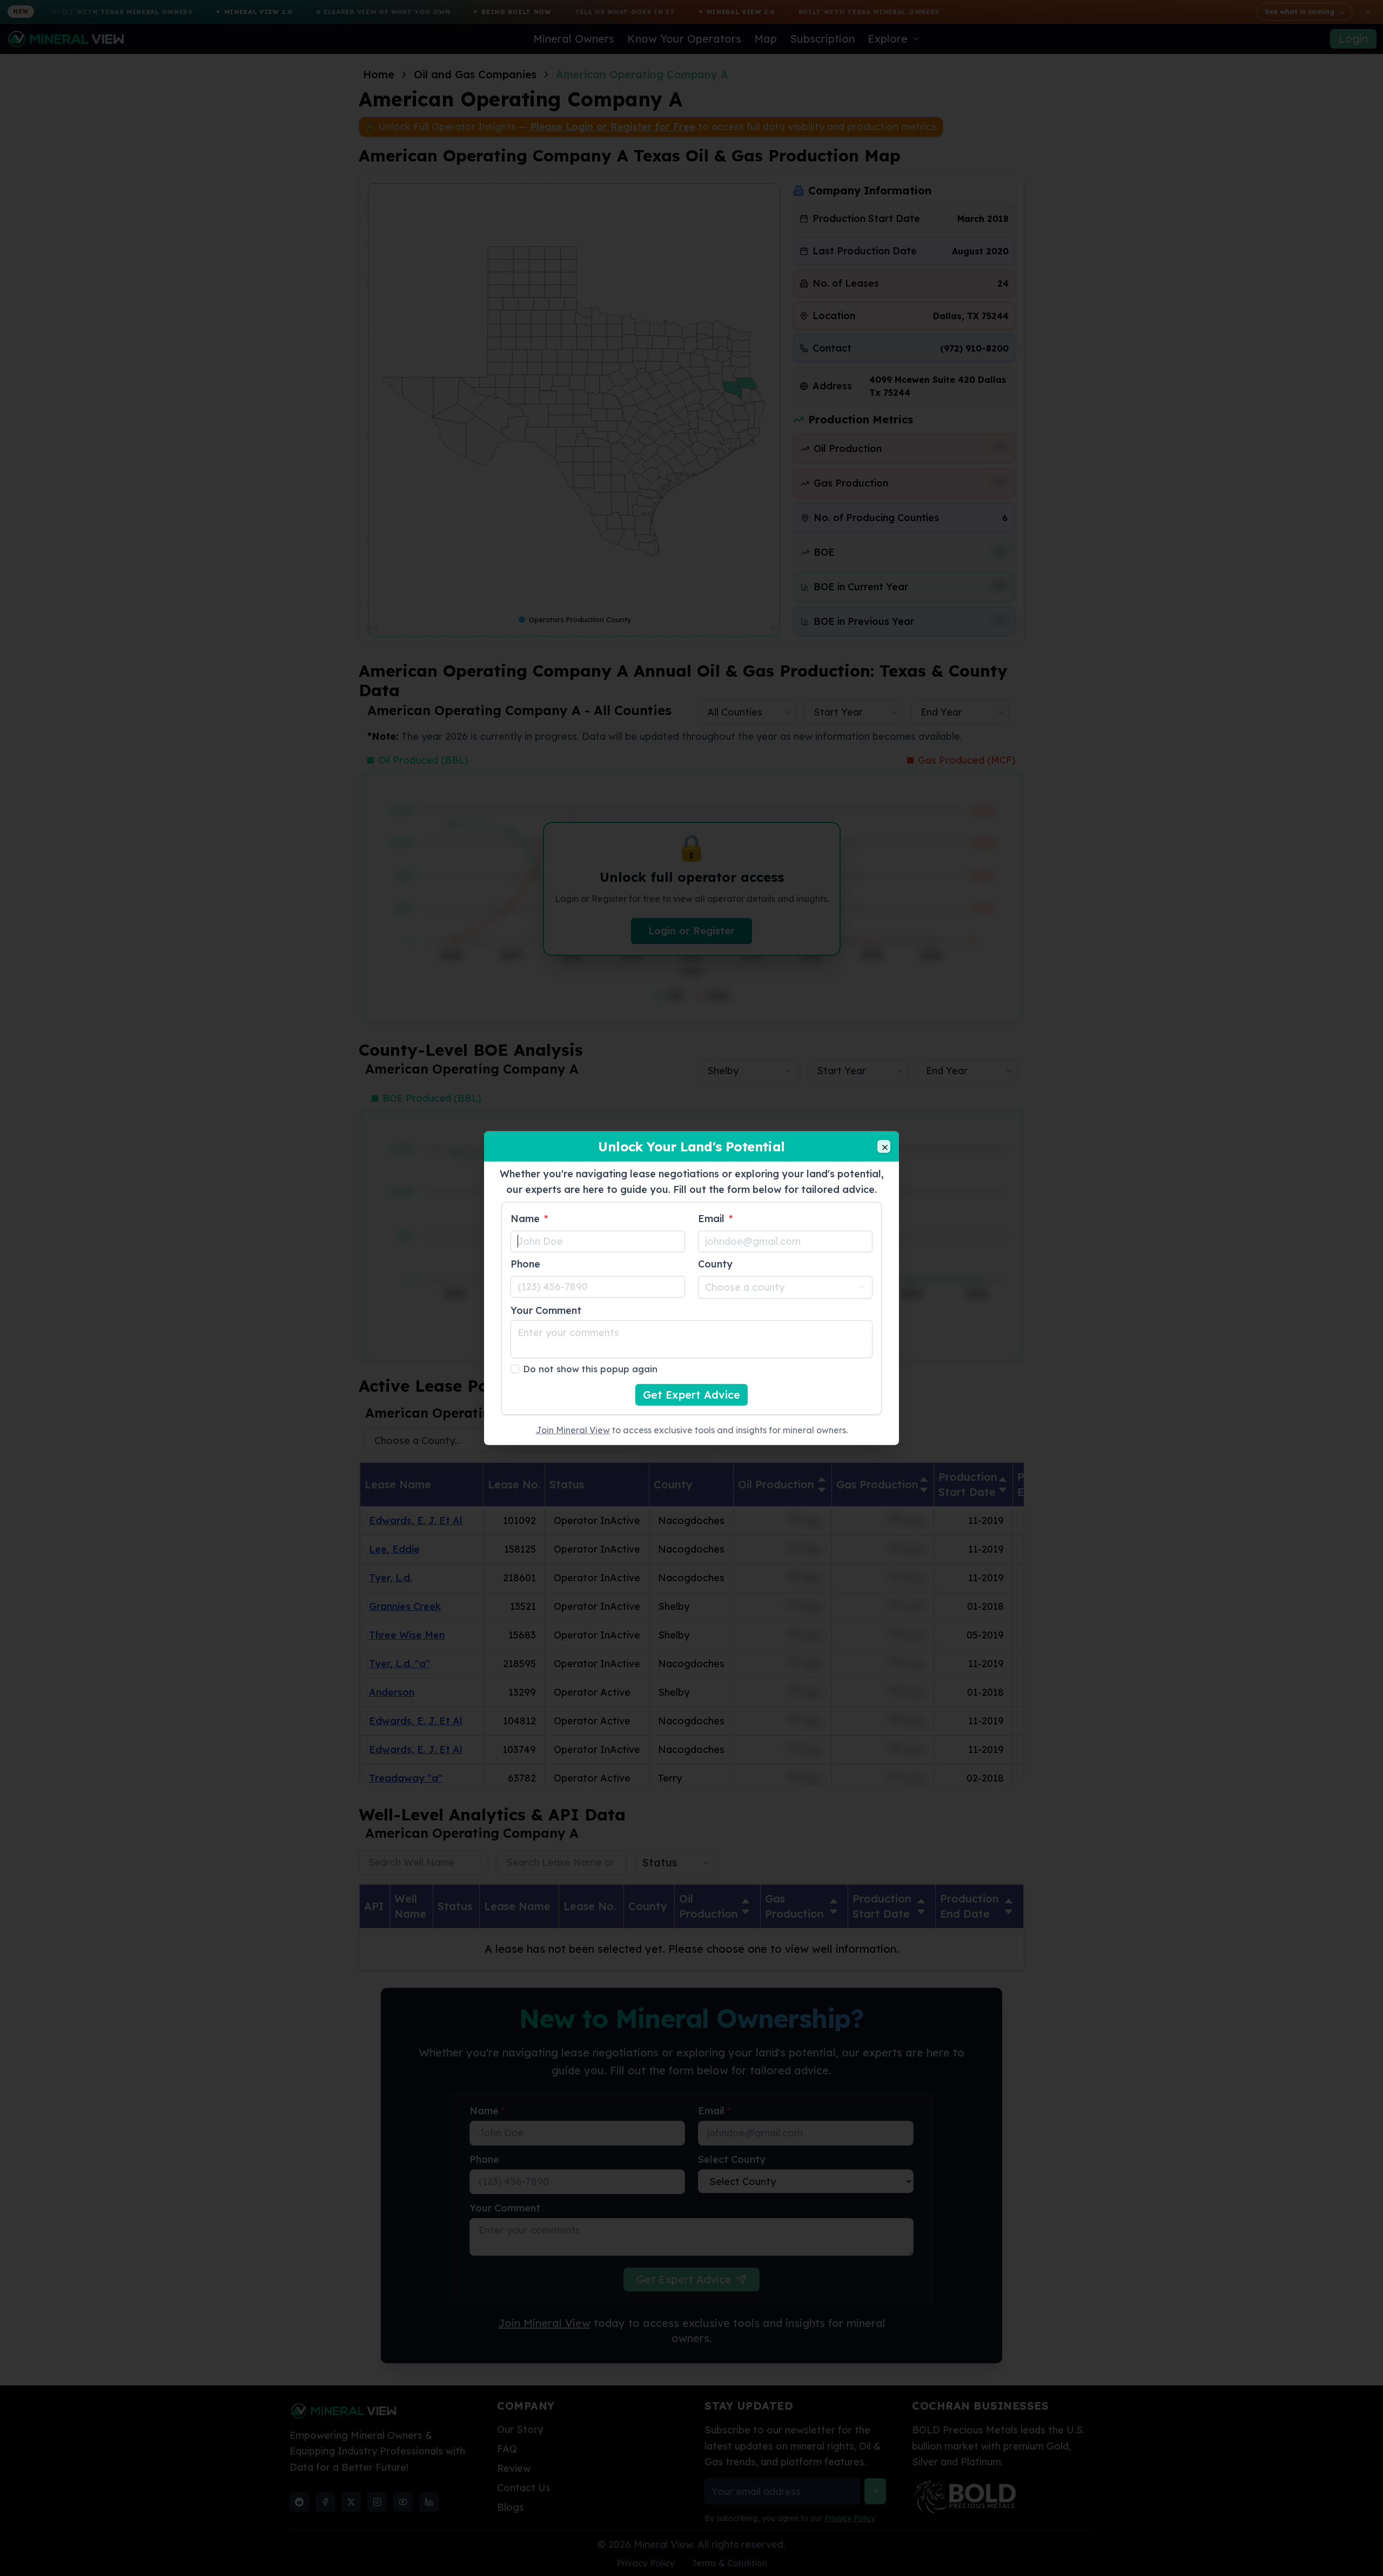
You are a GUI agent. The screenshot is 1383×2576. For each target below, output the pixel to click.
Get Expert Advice (691, 1394)
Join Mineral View (573, 1429)
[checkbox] (515, 1368)
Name (529, 1218)
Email (715, 1218)
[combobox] (785, 1287)
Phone (525, 1263)
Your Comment (546, 1310)
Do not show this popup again (590, 1368)
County (715, 1263)
